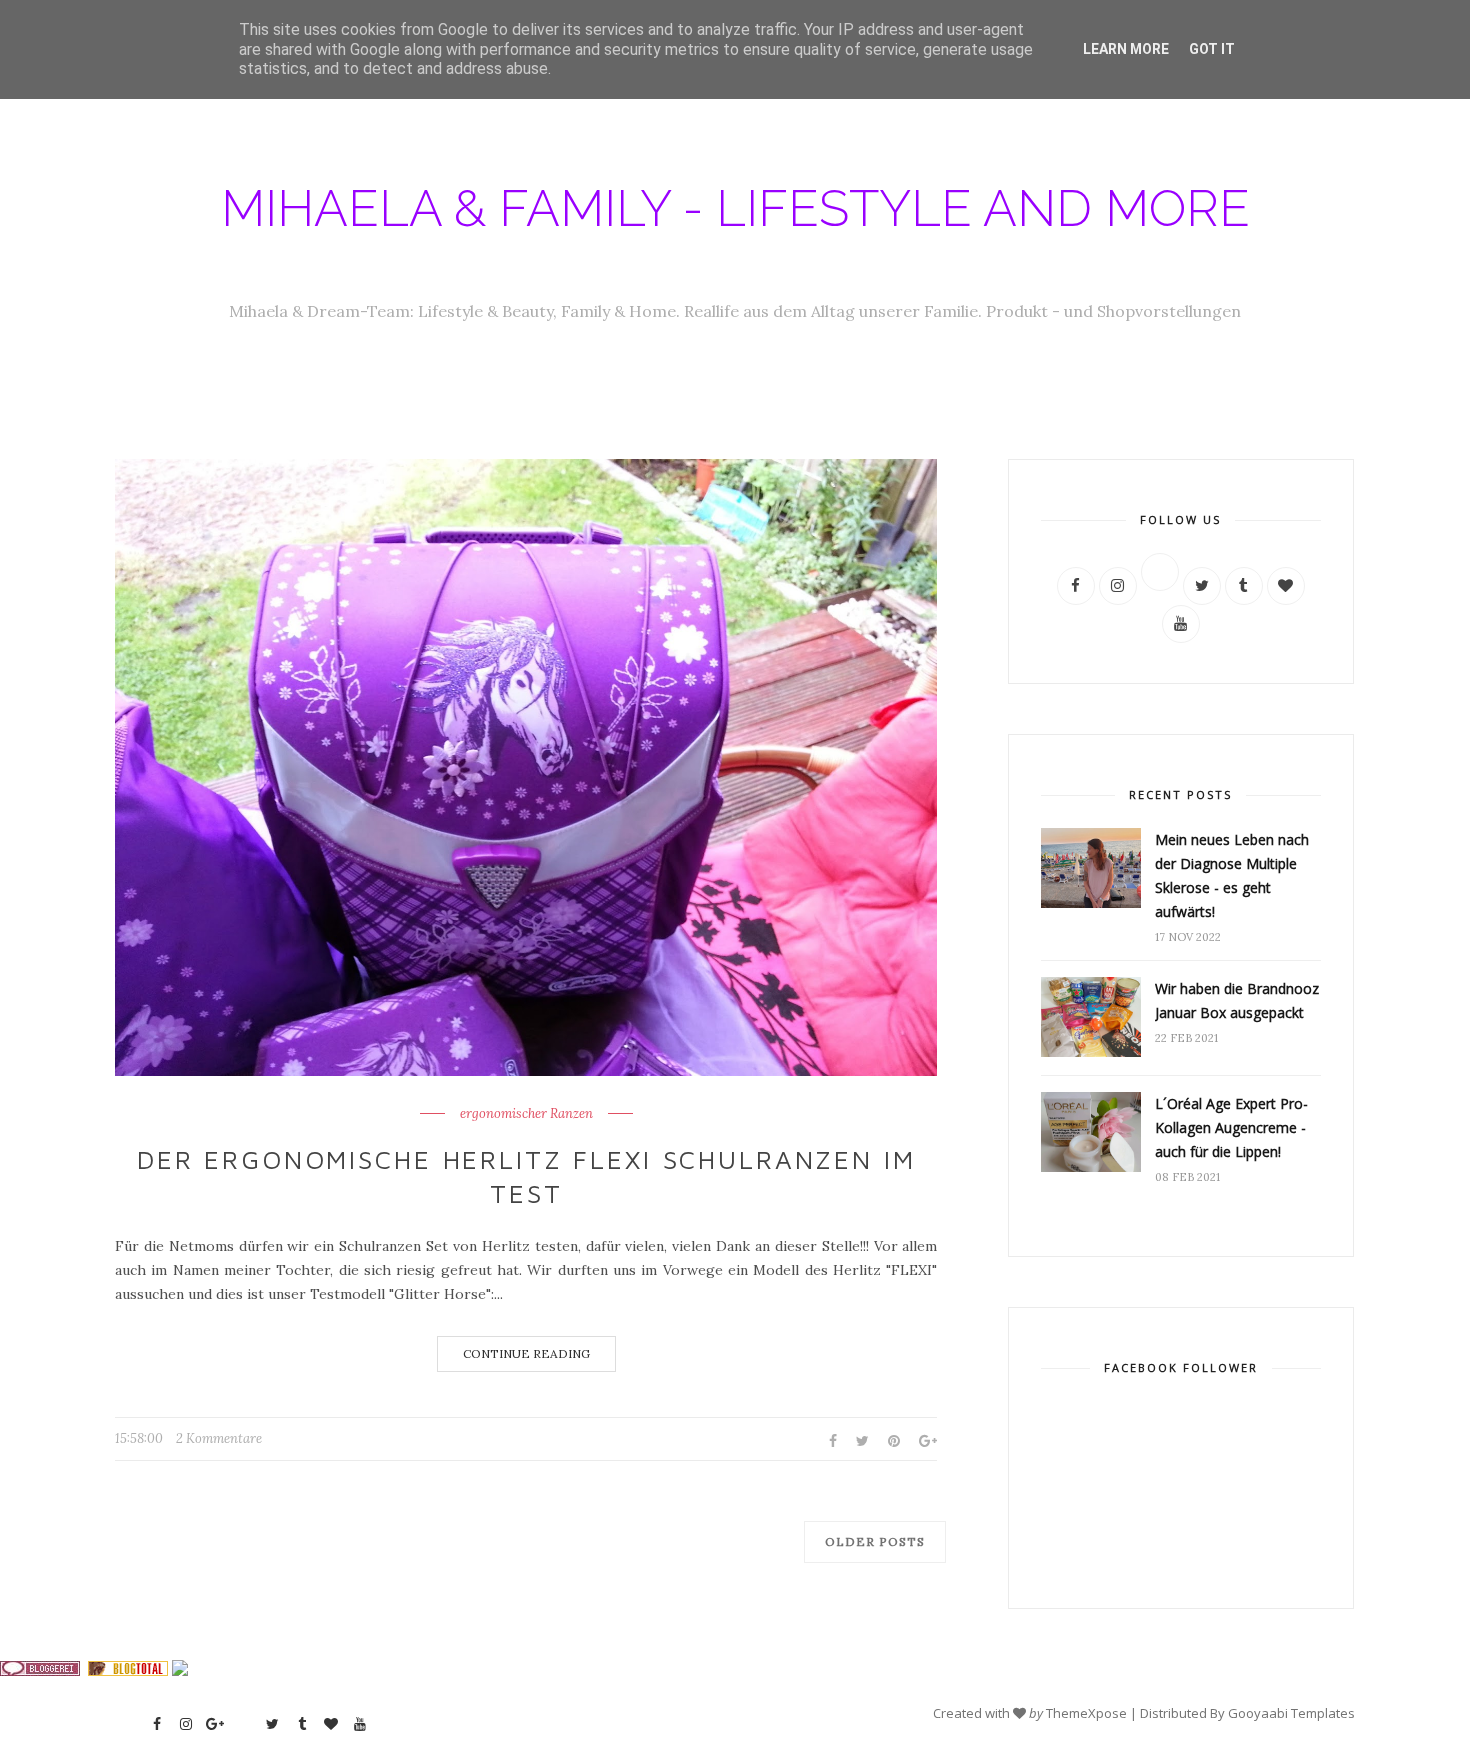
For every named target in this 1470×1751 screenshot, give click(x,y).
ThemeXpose (1086, 1713)
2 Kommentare (219, 1438)
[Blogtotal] (128, 1671)
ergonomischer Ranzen (526, 1114)
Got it (1212, 49)
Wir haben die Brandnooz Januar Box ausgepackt (1237, 1000)
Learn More (1126, 49)
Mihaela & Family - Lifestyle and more (735, 208)
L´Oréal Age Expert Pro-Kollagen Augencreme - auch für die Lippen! (1231, 1127)
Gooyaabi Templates (1291, 1713)
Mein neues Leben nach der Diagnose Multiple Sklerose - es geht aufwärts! (1232, 875)
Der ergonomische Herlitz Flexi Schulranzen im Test (526, 1176)
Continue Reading (526, 1353)
